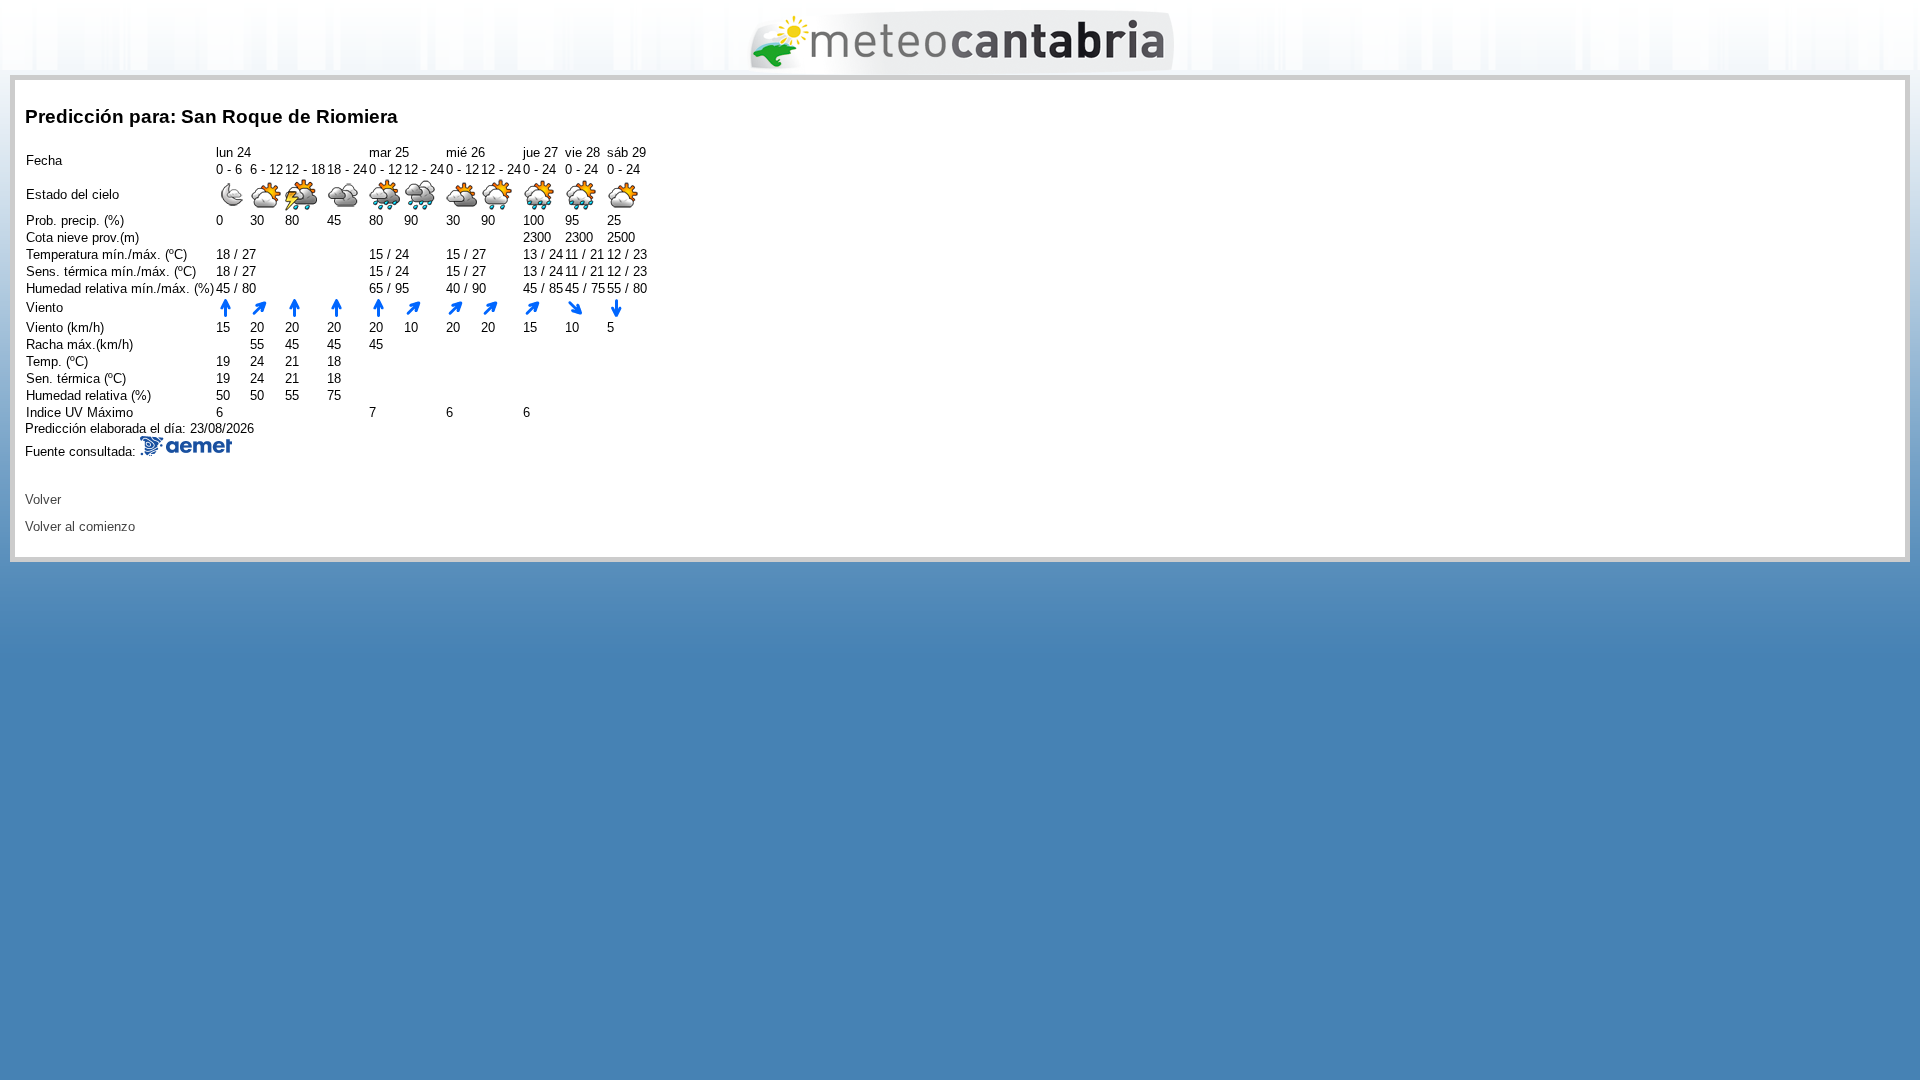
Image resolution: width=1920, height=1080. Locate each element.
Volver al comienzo (80, 526)
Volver (43, 499)
